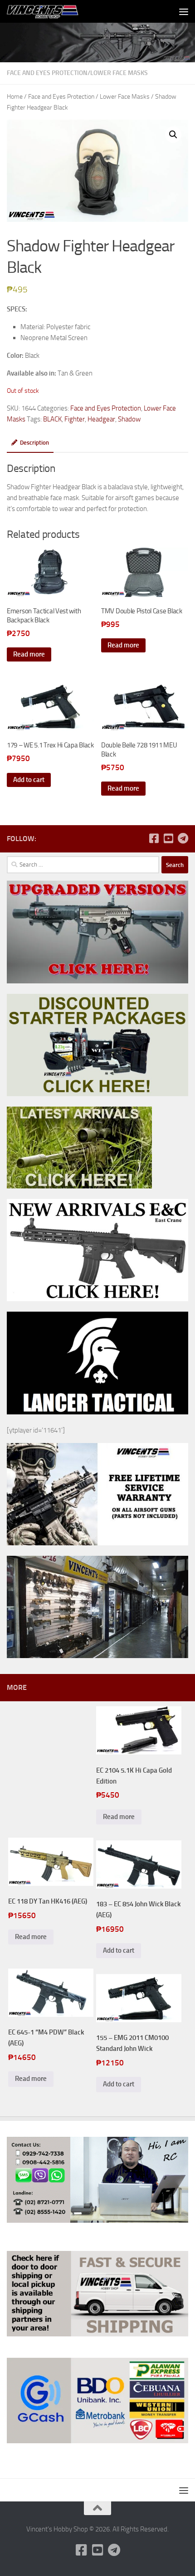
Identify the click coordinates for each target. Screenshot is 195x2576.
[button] (173, 135)
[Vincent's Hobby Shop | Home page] (56, 11)
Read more (29, 654)
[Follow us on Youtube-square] (168, 838)
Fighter (75, 419)
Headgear (101, 419)
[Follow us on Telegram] (183, 838)
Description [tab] (34, 443)
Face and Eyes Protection (47, 73)
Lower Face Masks (119, 73)
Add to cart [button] (29, 780)
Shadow (129, 419)
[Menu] (184, 11)
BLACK (52, 419)
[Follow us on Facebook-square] (154, 838)
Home (15, 97)
